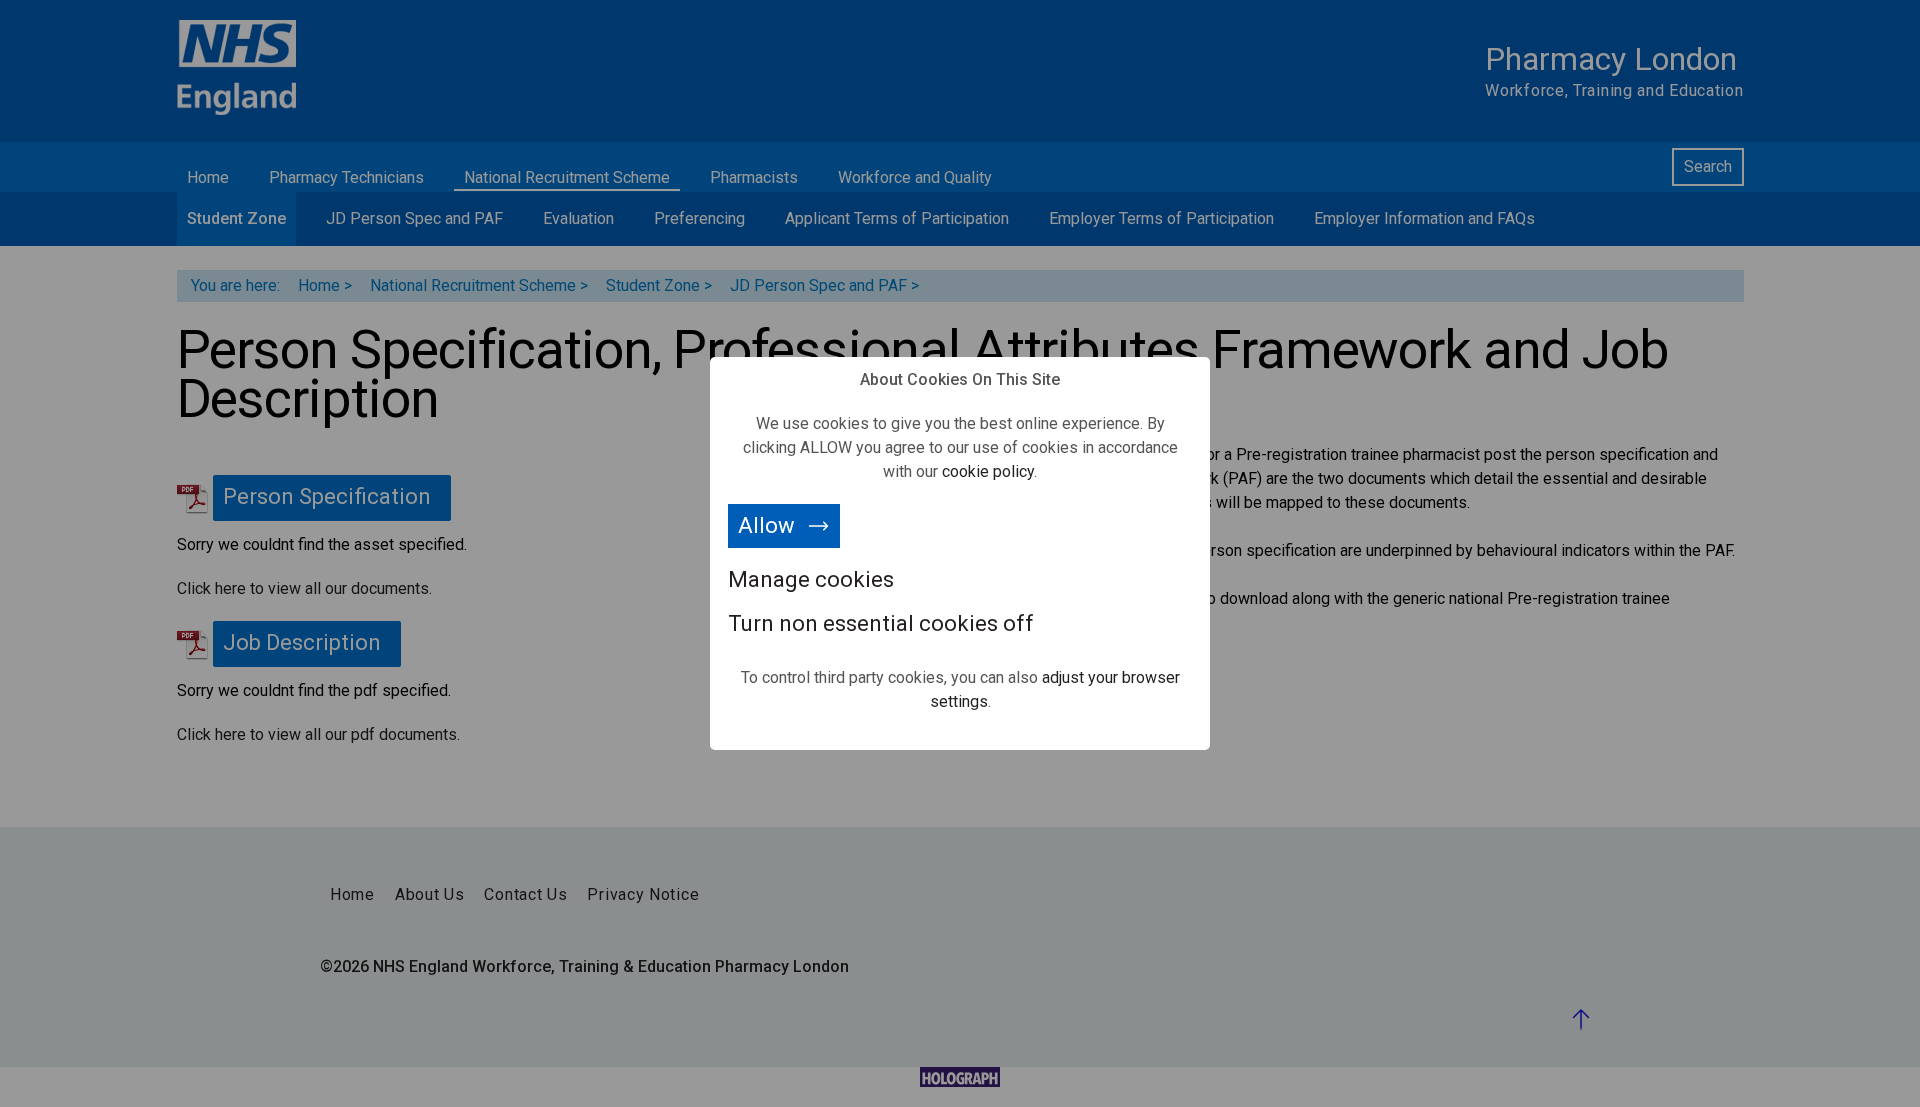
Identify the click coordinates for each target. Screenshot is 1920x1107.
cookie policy (988, 471)
